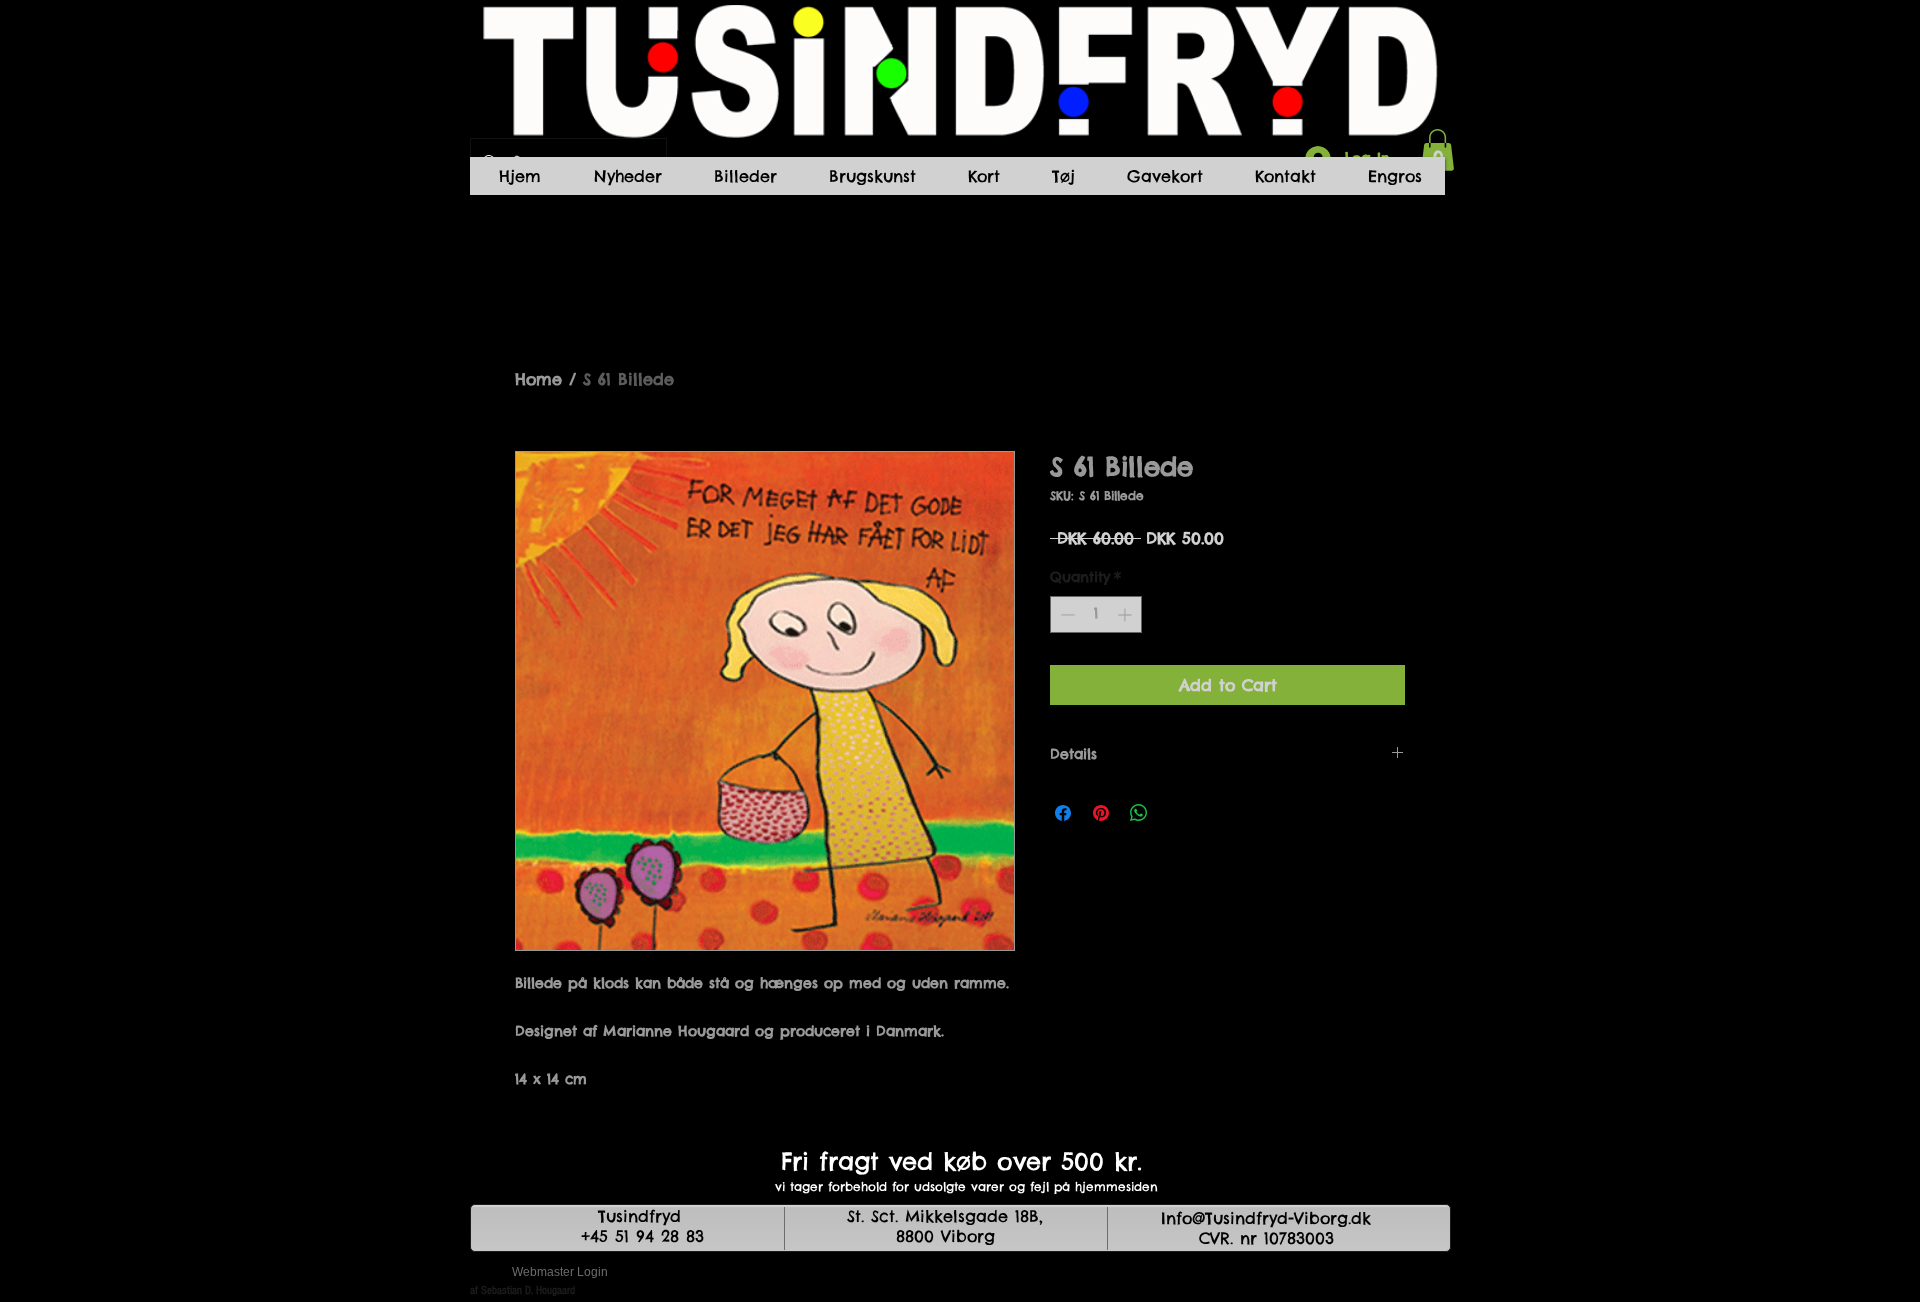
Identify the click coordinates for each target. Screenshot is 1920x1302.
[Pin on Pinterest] (1101, 813)
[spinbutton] (1096, 614)
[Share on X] (1177, 813)
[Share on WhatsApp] (1139, 813)
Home (538, 379)
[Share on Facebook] (1063, 813)
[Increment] (1126, 614)
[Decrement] (1065, 614)
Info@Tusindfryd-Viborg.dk (1266, 1218)
